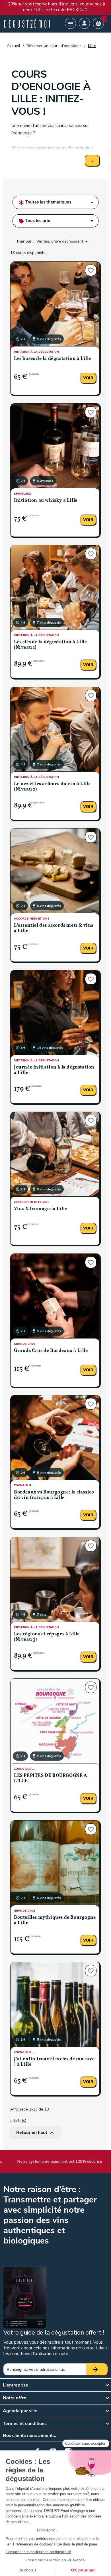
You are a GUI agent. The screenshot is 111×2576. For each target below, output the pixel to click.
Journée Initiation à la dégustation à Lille (54, 1070)
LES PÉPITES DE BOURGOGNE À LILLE (51, 1778)
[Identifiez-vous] (84, 23)
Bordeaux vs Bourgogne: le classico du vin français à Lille (54, 1495)
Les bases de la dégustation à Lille (53, 359)
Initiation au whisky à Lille (46, 501)
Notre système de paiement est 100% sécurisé (58, 2161)
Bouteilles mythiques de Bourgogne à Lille (55, 1920)
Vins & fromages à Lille (41, 1209)
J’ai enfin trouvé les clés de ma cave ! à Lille (54, 2062)
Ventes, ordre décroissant (63, 241)
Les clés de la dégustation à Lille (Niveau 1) (50, 645)
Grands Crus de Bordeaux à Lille (51, 1351)
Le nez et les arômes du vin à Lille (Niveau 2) (52, 787)
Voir (88, 378)
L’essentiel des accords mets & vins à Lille (54, 928)
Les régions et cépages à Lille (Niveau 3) (47, 1637)
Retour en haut (36, 2133)
